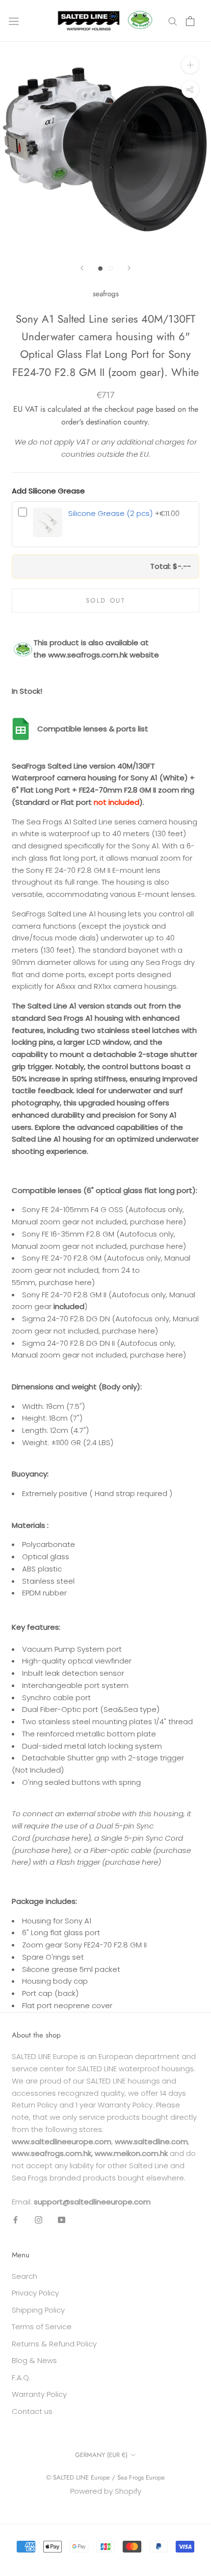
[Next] (129, 268)
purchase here (157, 1222)
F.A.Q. (21, 2377)
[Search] (173, 21)
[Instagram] (39, 2219)
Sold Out (106, 600)
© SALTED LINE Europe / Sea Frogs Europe (105, 2477)
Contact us (32, 2411)
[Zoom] (190, 65)
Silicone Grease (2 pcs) (110, 513)
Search (25, 2276)
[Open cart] (190, 21)
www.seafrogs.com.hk (88, 655)
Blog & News (34, 2360)
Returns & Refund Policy (54, 2344)
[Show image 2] (111, 269)
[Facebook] (15, 2219)
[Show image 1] (100, 269)
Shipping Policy (38, 2310)
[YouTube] (62, 2219)
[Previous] (82, 268)
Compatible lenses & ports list (93, 729)
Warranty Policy (39, 2394)
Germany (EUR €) (101, 2455)
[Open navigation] (14, 21)
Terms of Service (42, 2327)
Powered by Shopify (106, 2491)
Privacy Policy (35, 2293)
